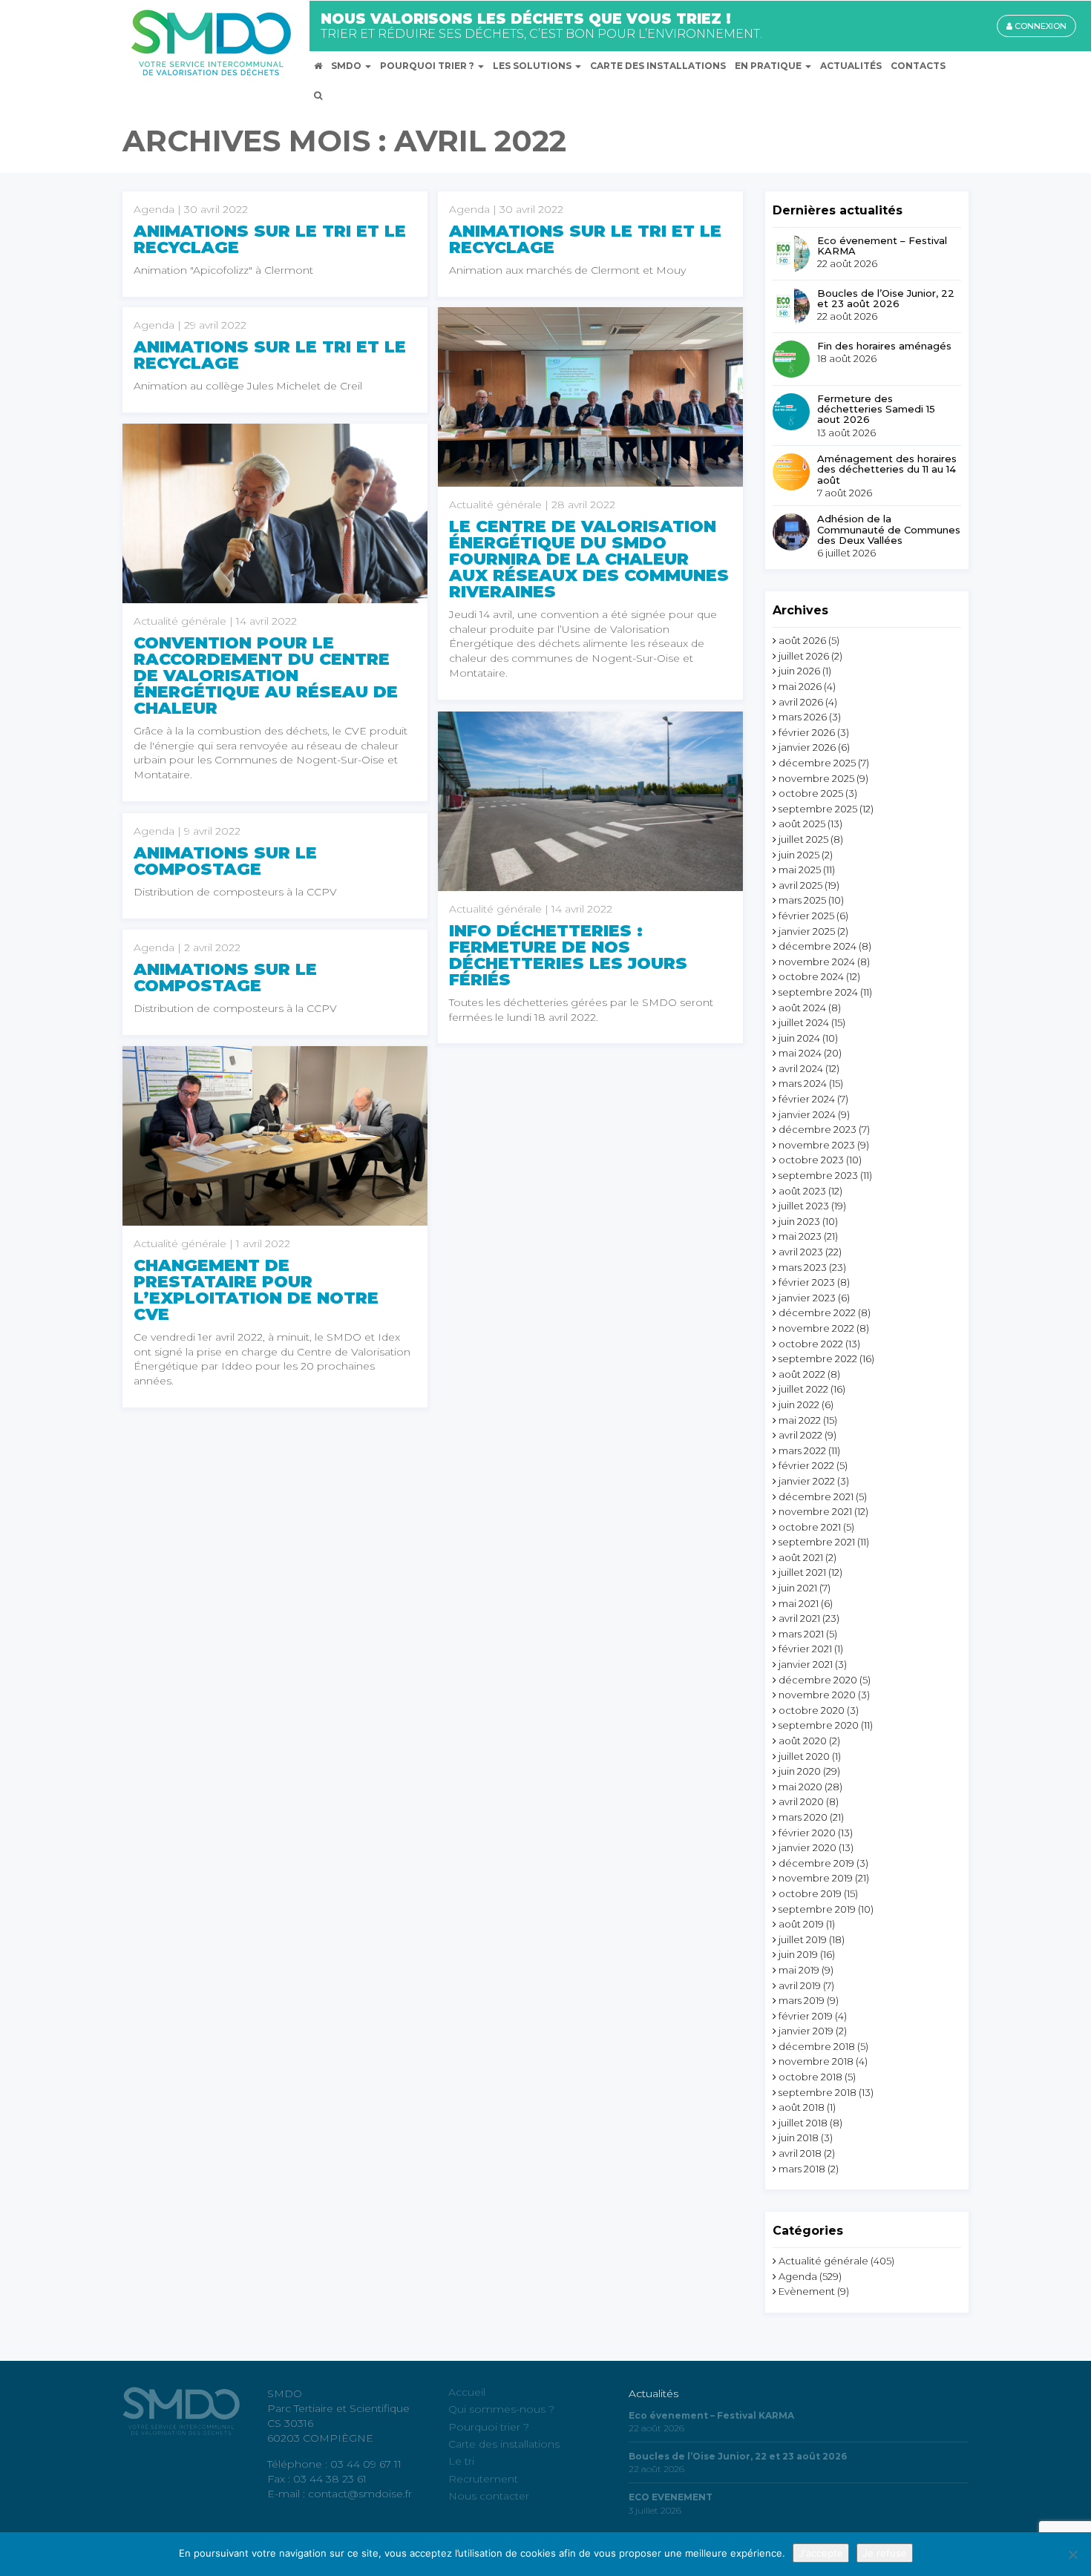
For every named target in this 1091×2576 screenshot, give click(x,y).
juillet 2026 (804, 656)
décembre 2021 (816, 1496)
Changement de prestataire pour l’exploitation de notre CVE (256, 1290)
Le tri (461, 2461)
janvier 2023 (807, 1298)
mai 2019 (799, 1970)
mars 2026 (803, 717)
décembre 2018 (817, 2046)
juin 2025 (799, 855)
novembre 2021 (815, 1511)
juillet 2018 (803, 2123)
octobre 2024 (811, 976)
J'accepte (821, 2553)
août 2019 (801, 1924)
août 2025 (802, 824)
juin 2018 (799, 2138)
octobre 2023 (811, 1160)
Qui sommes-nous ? (501, 2409)
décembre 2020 (818, 1680)
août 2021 (801, 1557)
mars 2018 (802, 2169)
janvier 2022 (807, 1481)
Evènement (807, 2291)
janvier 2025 (807, 931)
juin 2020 (800, 1771)
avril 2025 (800, 885)
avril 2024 (801, 1068)
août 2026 (802, 640)
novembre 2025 (816, 778)
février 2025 (806, 916)
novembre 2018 (816, 2061)
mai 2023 (800, 1236)
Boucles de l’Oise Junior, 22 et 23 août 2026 (886, 299)
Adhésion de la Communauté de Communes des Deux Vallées (889, 529)
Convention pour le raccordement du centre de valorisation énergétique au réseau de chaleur (266, 676)
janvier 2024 (807, 1114)
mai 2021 (799, 1603)
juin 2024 (799, 1038)
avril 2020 (801, 1801)
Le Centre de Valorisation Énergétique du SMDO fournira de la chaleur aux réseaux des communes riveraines (589, 559)
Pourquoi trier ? (489, 2427)
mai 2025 (800, 870)
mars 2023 (803, 1267)
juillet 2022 (803, 1389)
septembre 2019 (817, 1909)
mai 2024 (800, 1053)
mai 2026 (800, 686)
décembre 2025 (817, 763)
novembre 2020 (817, 1695)
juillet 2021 (802, 1572)
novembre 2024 (817, 962)
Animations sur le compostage (225, 861)
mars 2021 (801, 1634)
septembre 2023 (818, 1175)
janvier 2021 (806, 1664)
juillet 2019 (803, 1939)
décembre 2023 (818, 1129)
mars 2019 (802, 2000)
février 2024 (807, 1099)
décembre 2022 (817, 1312)
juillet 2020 (804, 1756)
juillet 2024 (804, 1022)
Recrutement (483, 2479)
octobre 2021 (810, 1527)
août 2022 (802, 1374)
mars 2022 (802, 1450)
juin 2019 (798, 1954)
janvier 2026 (807, 747)
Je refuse (885, 2553)
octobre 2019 (810, 1893)
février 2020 (807, 1833)
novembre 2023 (817, 1145)
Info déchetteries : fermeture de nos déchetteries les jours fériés (568, 955)
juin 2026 (799, 671)
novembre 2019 (816, 1878)
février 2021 (805, 1649)
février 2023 (807, 1282)
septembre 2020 (819, 1725)
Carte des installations (504, 2444)
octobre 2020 (812, 1710)
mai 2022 (800, 1420)
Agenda (798, 2276)
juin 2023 (799, 1221)
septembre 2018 (818, 2092)
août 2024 (802, 1008)
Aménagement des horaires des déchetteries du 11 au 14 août (887, 469)
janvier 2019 (806, 2031)
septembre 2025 (818, 809)
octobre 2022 (811, 1344)
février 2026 (807, 732)
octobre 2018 (810, 2077)
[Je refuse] (1072, 2554)
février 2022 (806, 1465)
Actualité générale (823, 2261)
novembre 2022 (816, 1328)
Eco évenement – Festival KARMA (882, 246)
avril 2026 (801, 702)
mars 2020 (803, 1817)
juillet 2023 (804, 1206)
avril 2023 (801, 1252)
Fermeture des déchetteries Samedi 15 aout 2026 (876, 409)
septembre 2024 (818, 992)
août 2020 (803, 1741)
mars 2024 (803, 1083)
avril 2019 (800, 1985)
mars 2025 (802, 900)
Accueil (467, 2392)
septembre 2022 (818, 1358)
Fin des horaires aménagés (884, 346)
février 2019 (806, 2016)
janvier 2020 (807, 1847)
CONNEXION (1039, 26)
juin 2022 (799, 1404)
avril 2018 (800, 2153)
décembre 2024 (818, 946)
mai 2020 (800, 1787)
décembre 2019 (816, 1863)
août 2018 (802, 2107)
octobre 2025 (811, 793)
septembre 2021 (817, 1542)
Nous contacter (489, 2496)
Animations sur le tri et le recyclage (270, 239)
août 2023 (802, 1191)
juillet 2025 (803, 839)
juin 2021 (798, 1588)
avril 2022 (800, 1435)
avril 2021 (799, 1618)
